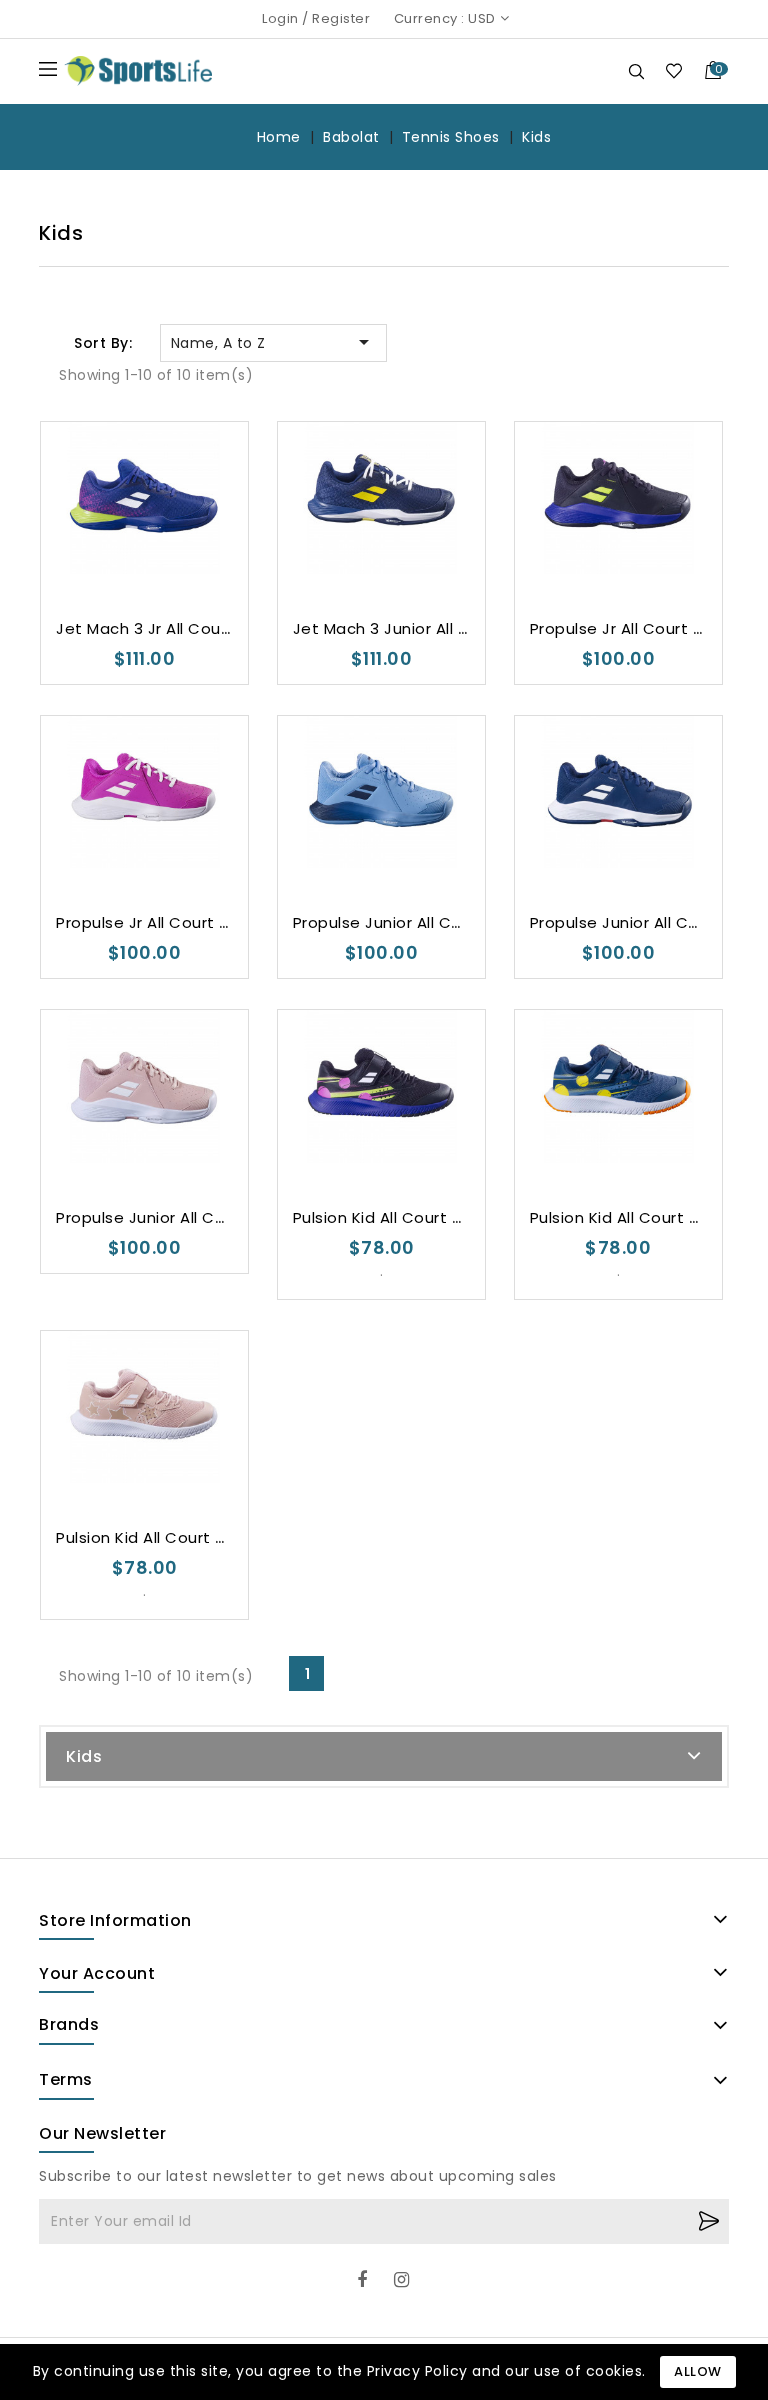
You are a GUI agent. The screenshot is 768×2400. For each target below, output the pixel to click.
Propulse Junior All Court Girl (166, 1217)
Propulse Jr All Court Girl (150, 922)
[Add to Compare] (124, 541)
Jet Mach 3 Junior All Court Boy (415, 628)
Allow (698, 2371)
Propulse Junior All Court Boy (405, 922)
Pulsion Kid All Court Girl (148, 1537)
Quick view (164, 541)
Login (280, 18)
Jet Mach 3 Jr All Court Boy (161, 628)
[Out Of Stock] (440, 542)
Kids (84, 1756)
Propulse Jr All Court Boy (626, 628)
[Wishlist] (673, 70)
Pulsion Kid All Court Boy (387, 1217)
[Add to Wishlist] (85, 541)
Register (341, 18)
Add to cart (203, 542)
